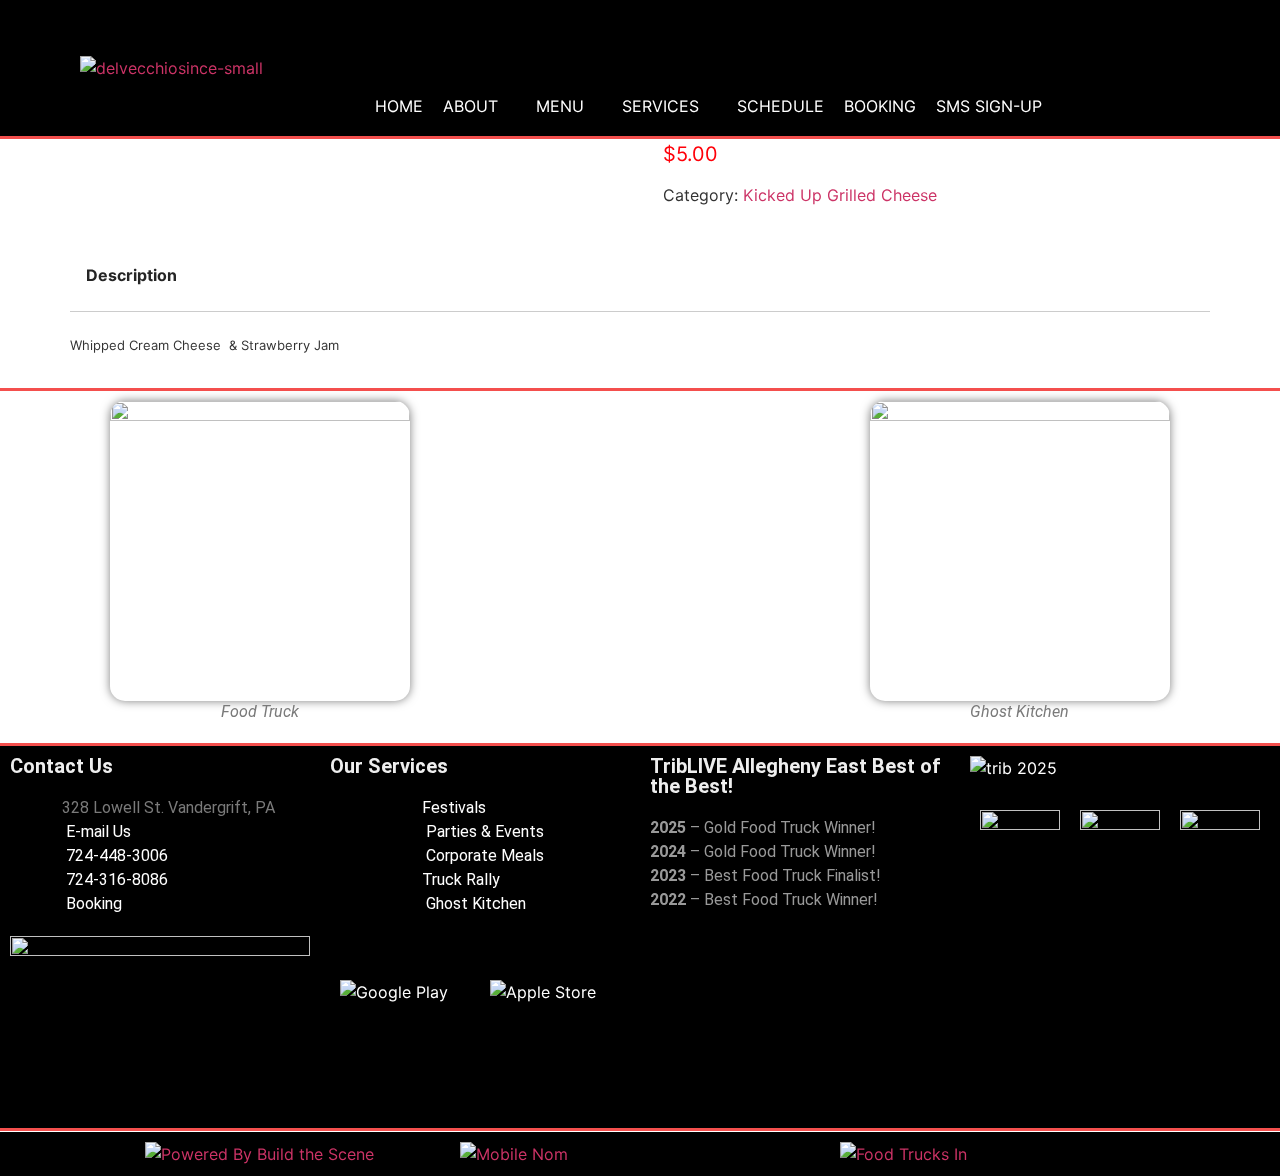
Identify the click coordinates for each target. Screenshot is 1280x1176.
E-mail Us (96, 831)
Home (399, 106)
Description (131, 275)
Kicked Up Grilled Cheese (840, 195)
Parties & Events (483, 831)
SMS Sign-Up (989, 106)
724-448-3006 (115, 855)
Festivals (454, 807)
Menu (560, 106)
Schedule (780, 106)
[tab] (131, 275)
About (470, 106)
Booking (880, 106)
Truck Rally (461, 879)
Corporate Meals (483, 855)
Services (660, 106)
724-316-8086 (115, 879)
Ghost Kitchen (474, 903)
